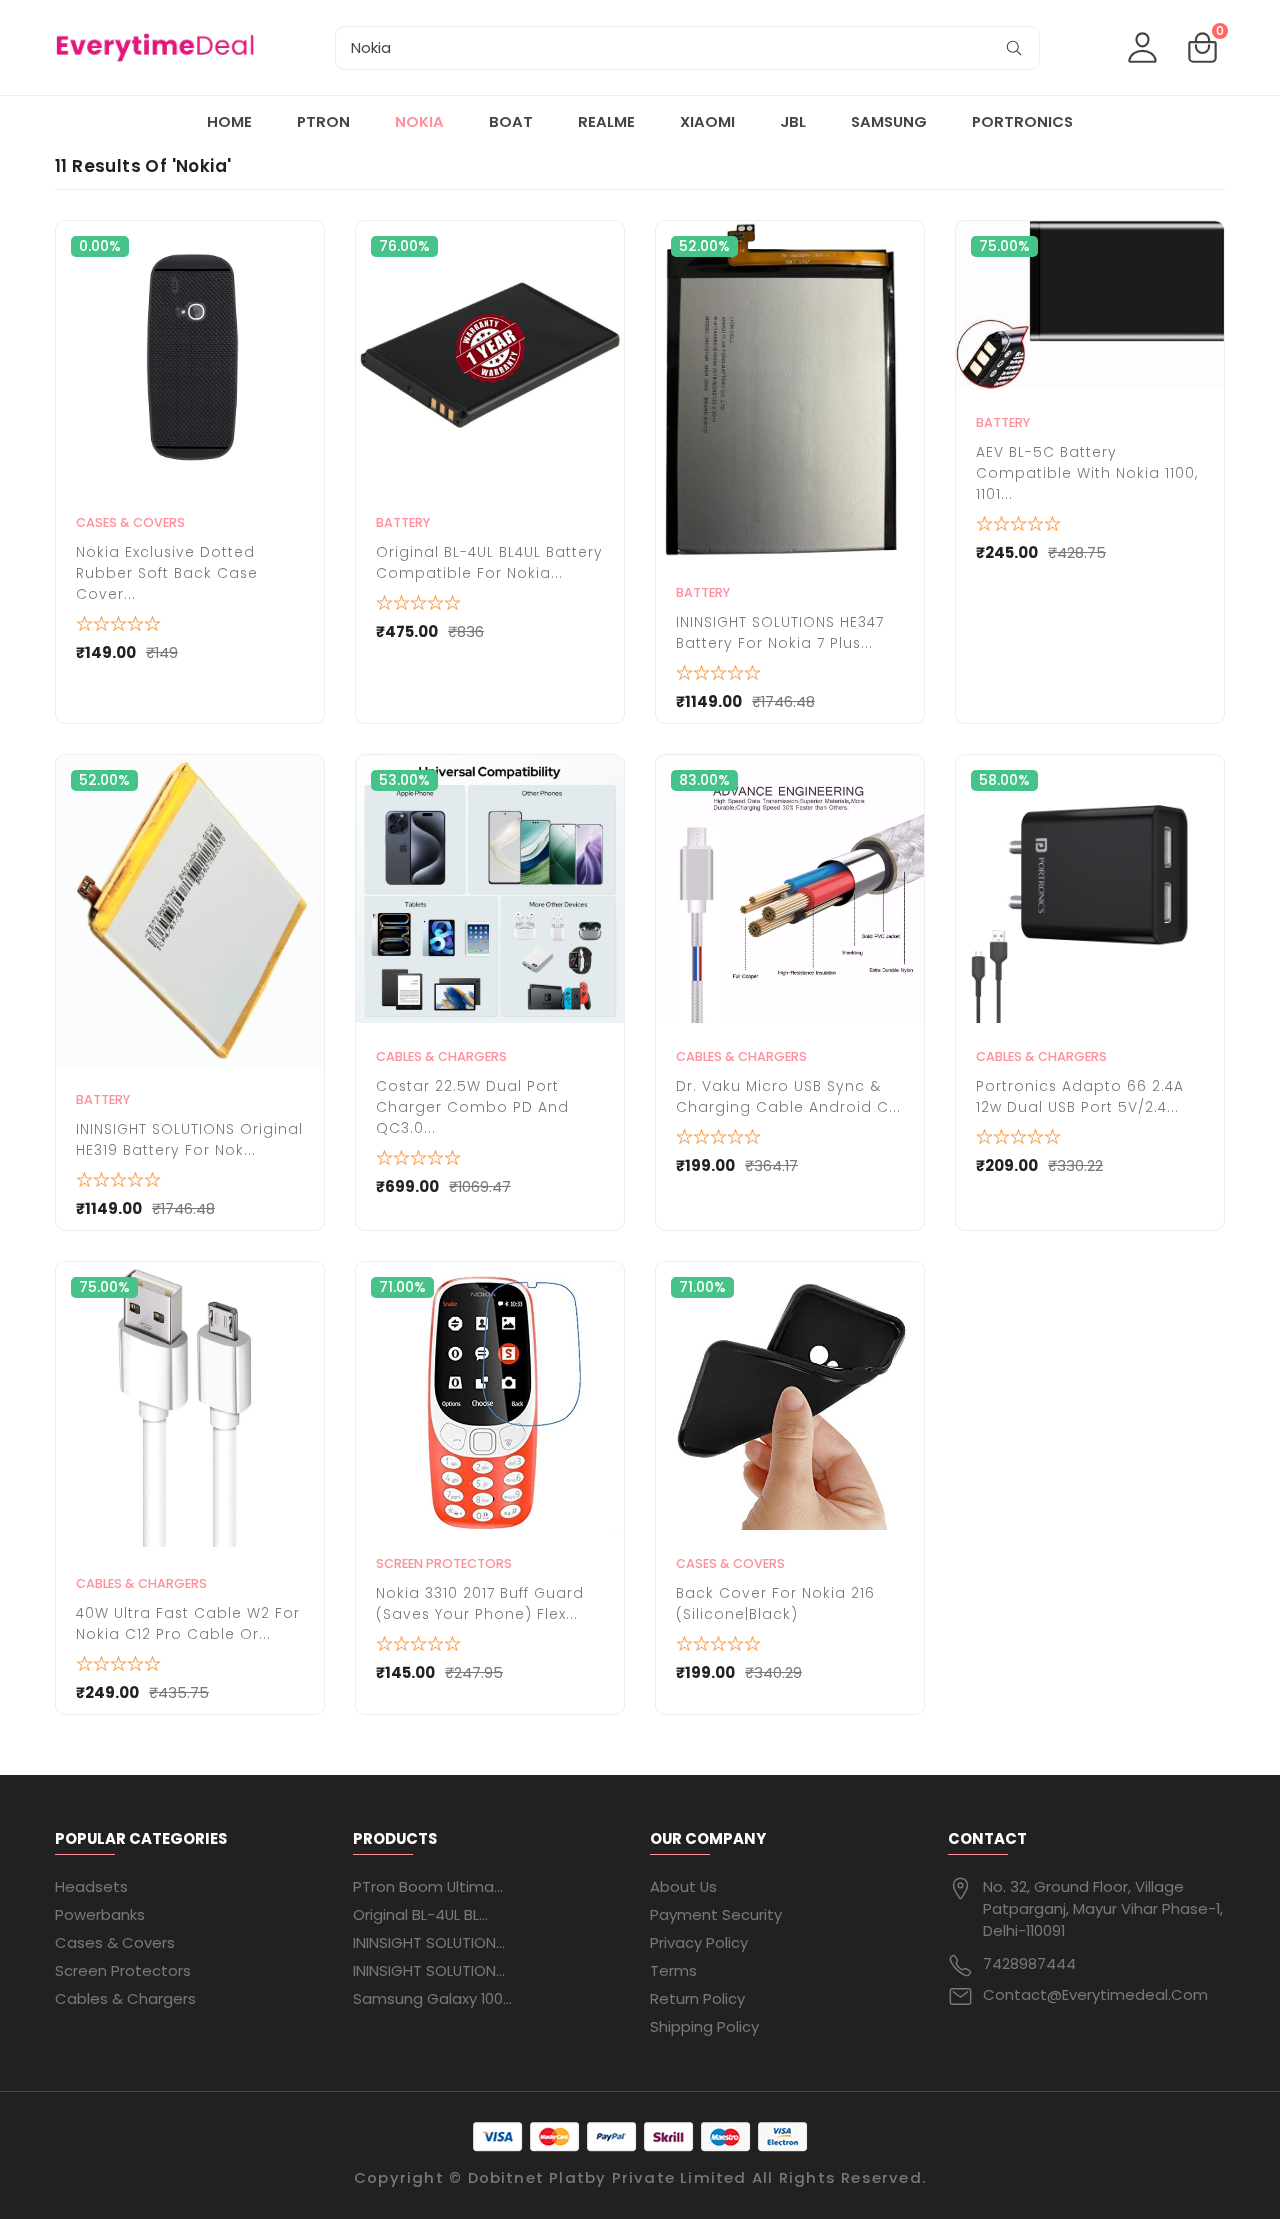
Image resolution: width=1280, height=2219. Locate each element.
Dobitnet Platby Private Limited (607, 2177)
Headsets (91, 1886)
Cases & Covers (130, 522)
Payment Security (716, 1914)
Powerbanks (100, 1914)
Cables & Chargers (441, 1056)
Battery (403, 522)
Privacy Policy (699, 1942)
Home (229, 121)
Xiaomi (707, 121)
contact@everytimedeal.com (1095, 1994)
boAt (511, 121)
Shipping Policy (704, 2026)
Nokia (419, 121)
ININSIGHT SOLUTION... (429, 1942)
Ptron (323, 121)
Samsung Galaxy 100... (432, 1998)
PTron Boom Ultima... (428, 1886)
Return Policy (697, 1998)
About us (683, 1886)
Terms (673, 1970)
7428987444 (1029, 1963)
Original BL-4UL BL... (420, 1914)
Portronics (1022, 121)
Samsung (889, 121)
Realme (606, 121)
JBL (793, 121)
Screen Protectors (444, 1563)
